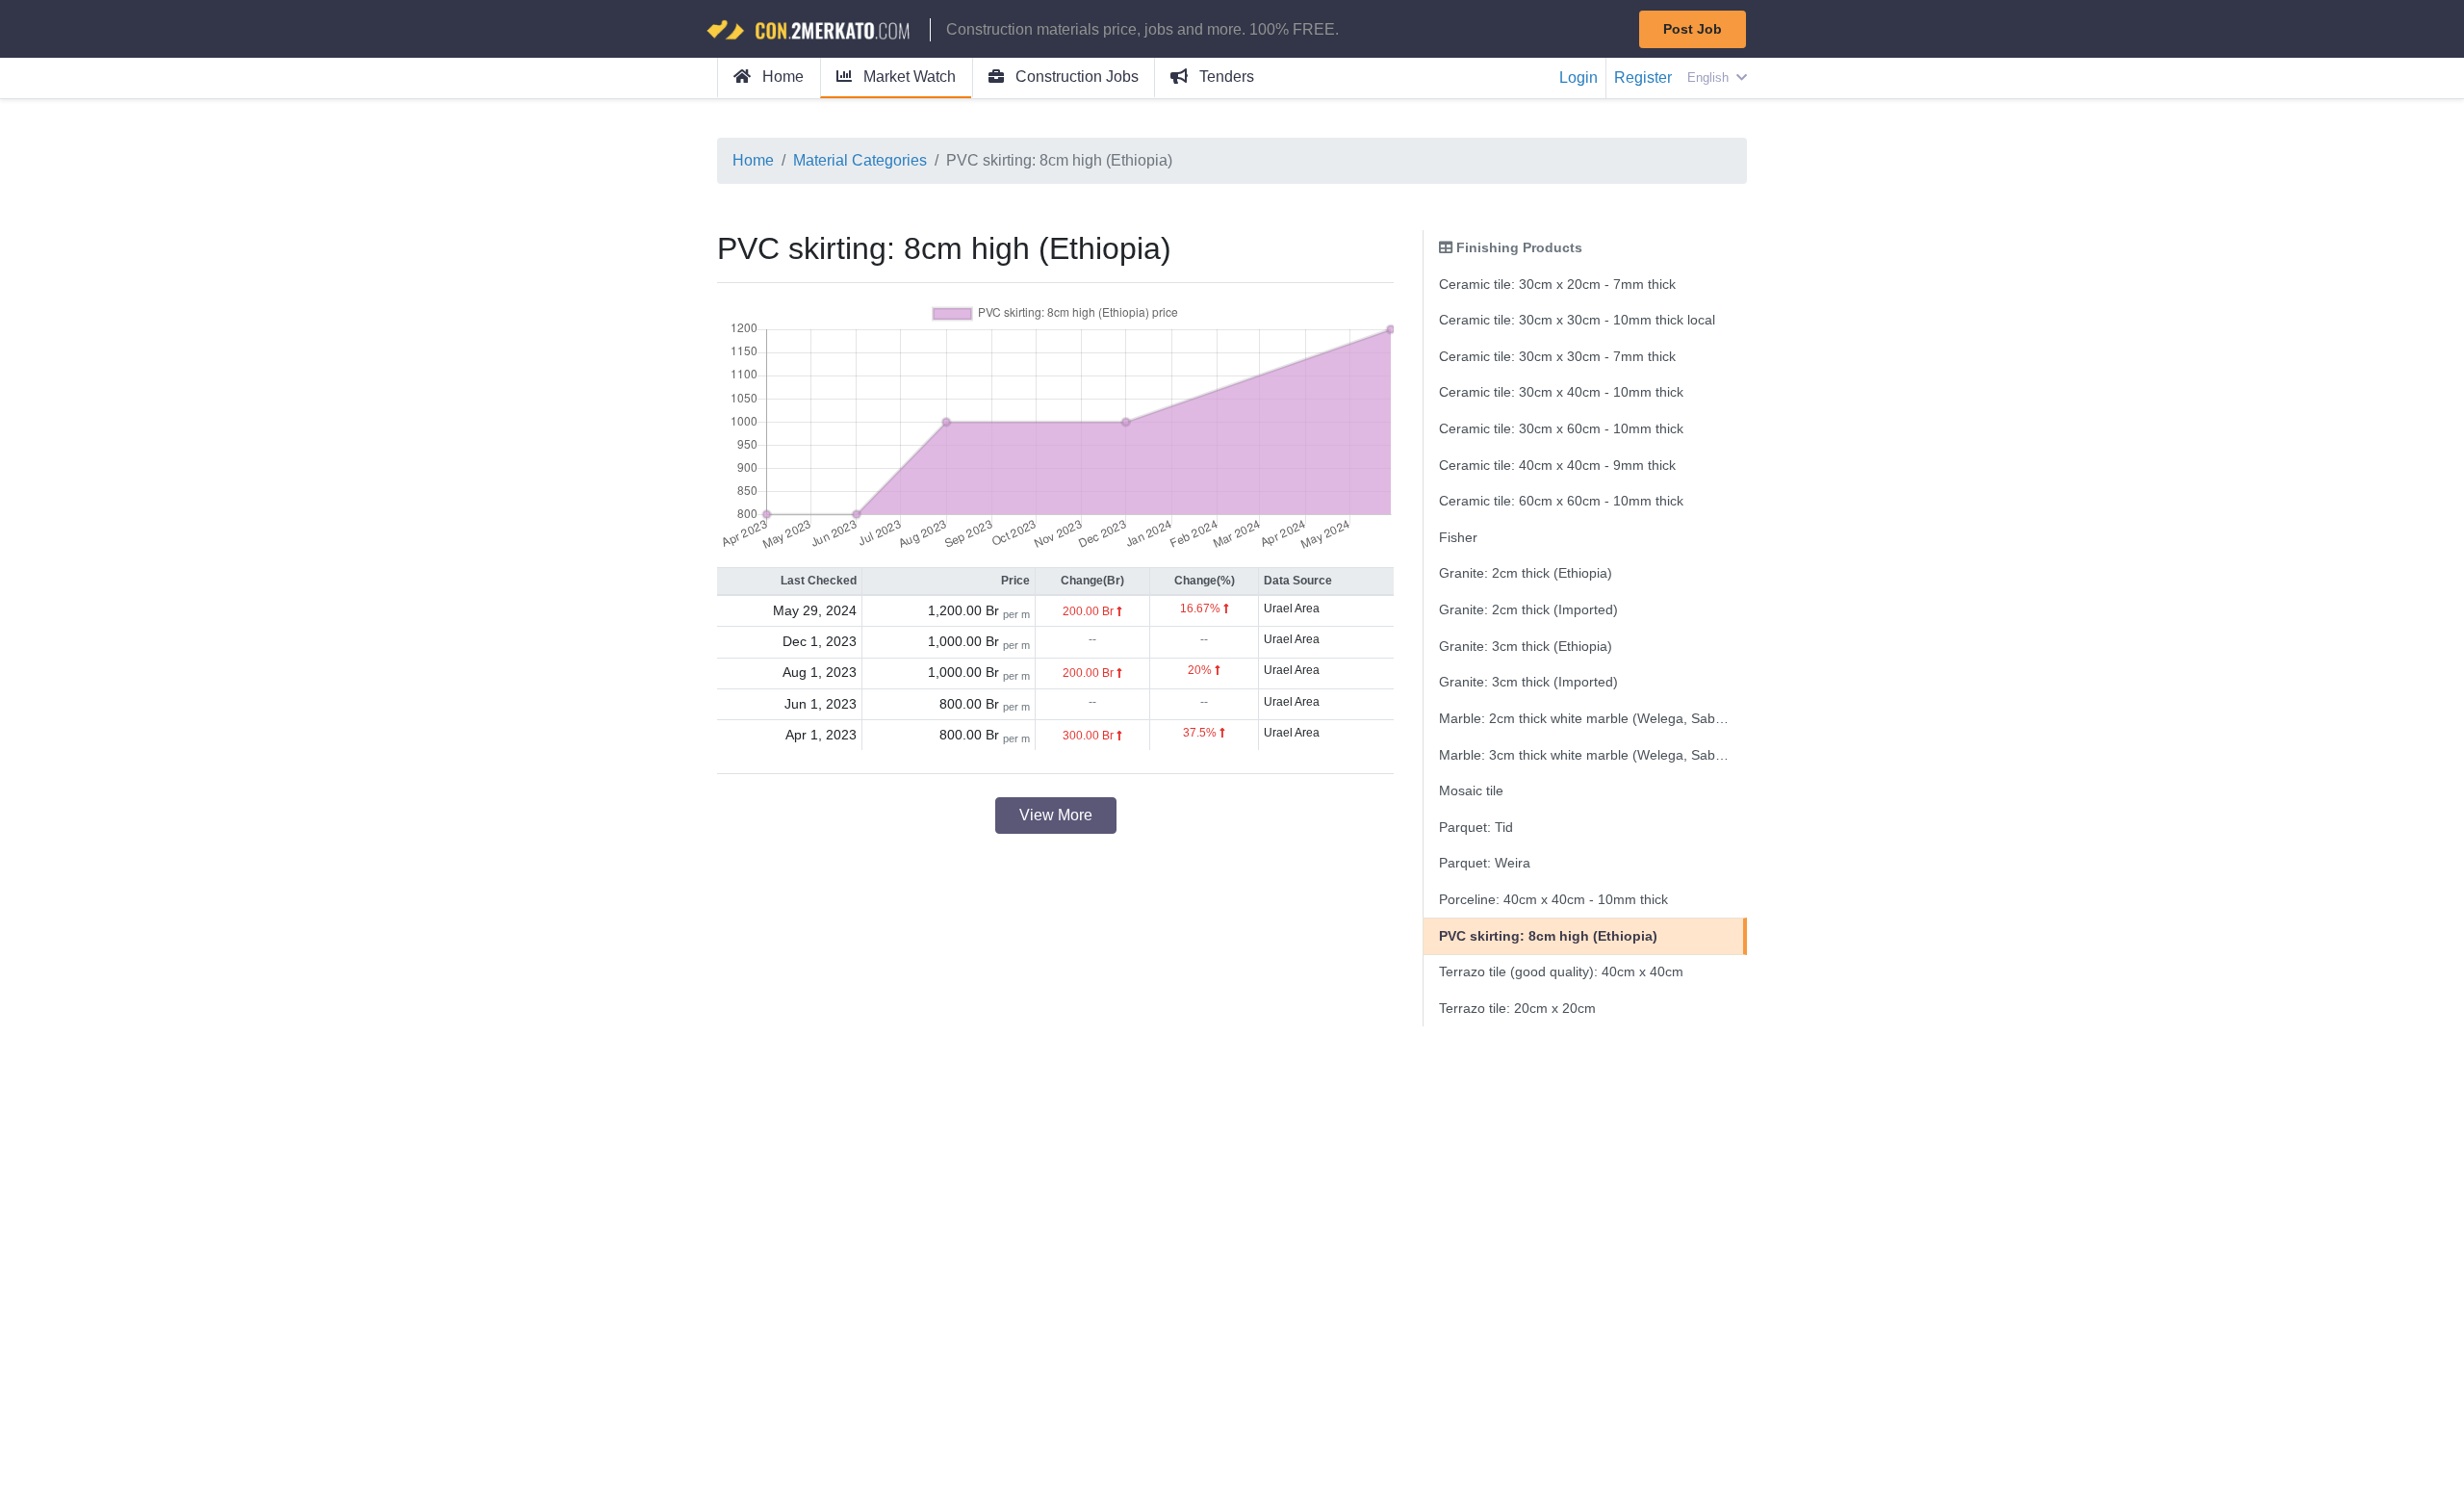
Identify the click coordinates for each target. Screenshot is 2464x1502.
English (1710, 78)
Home (781, 77)
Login (1578, 78)
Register (1643, 78)
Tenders (1225, 77)
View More (1056, 815)
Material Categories (860, 160)
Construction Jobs (1075, 77)
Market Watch (908, 77)
